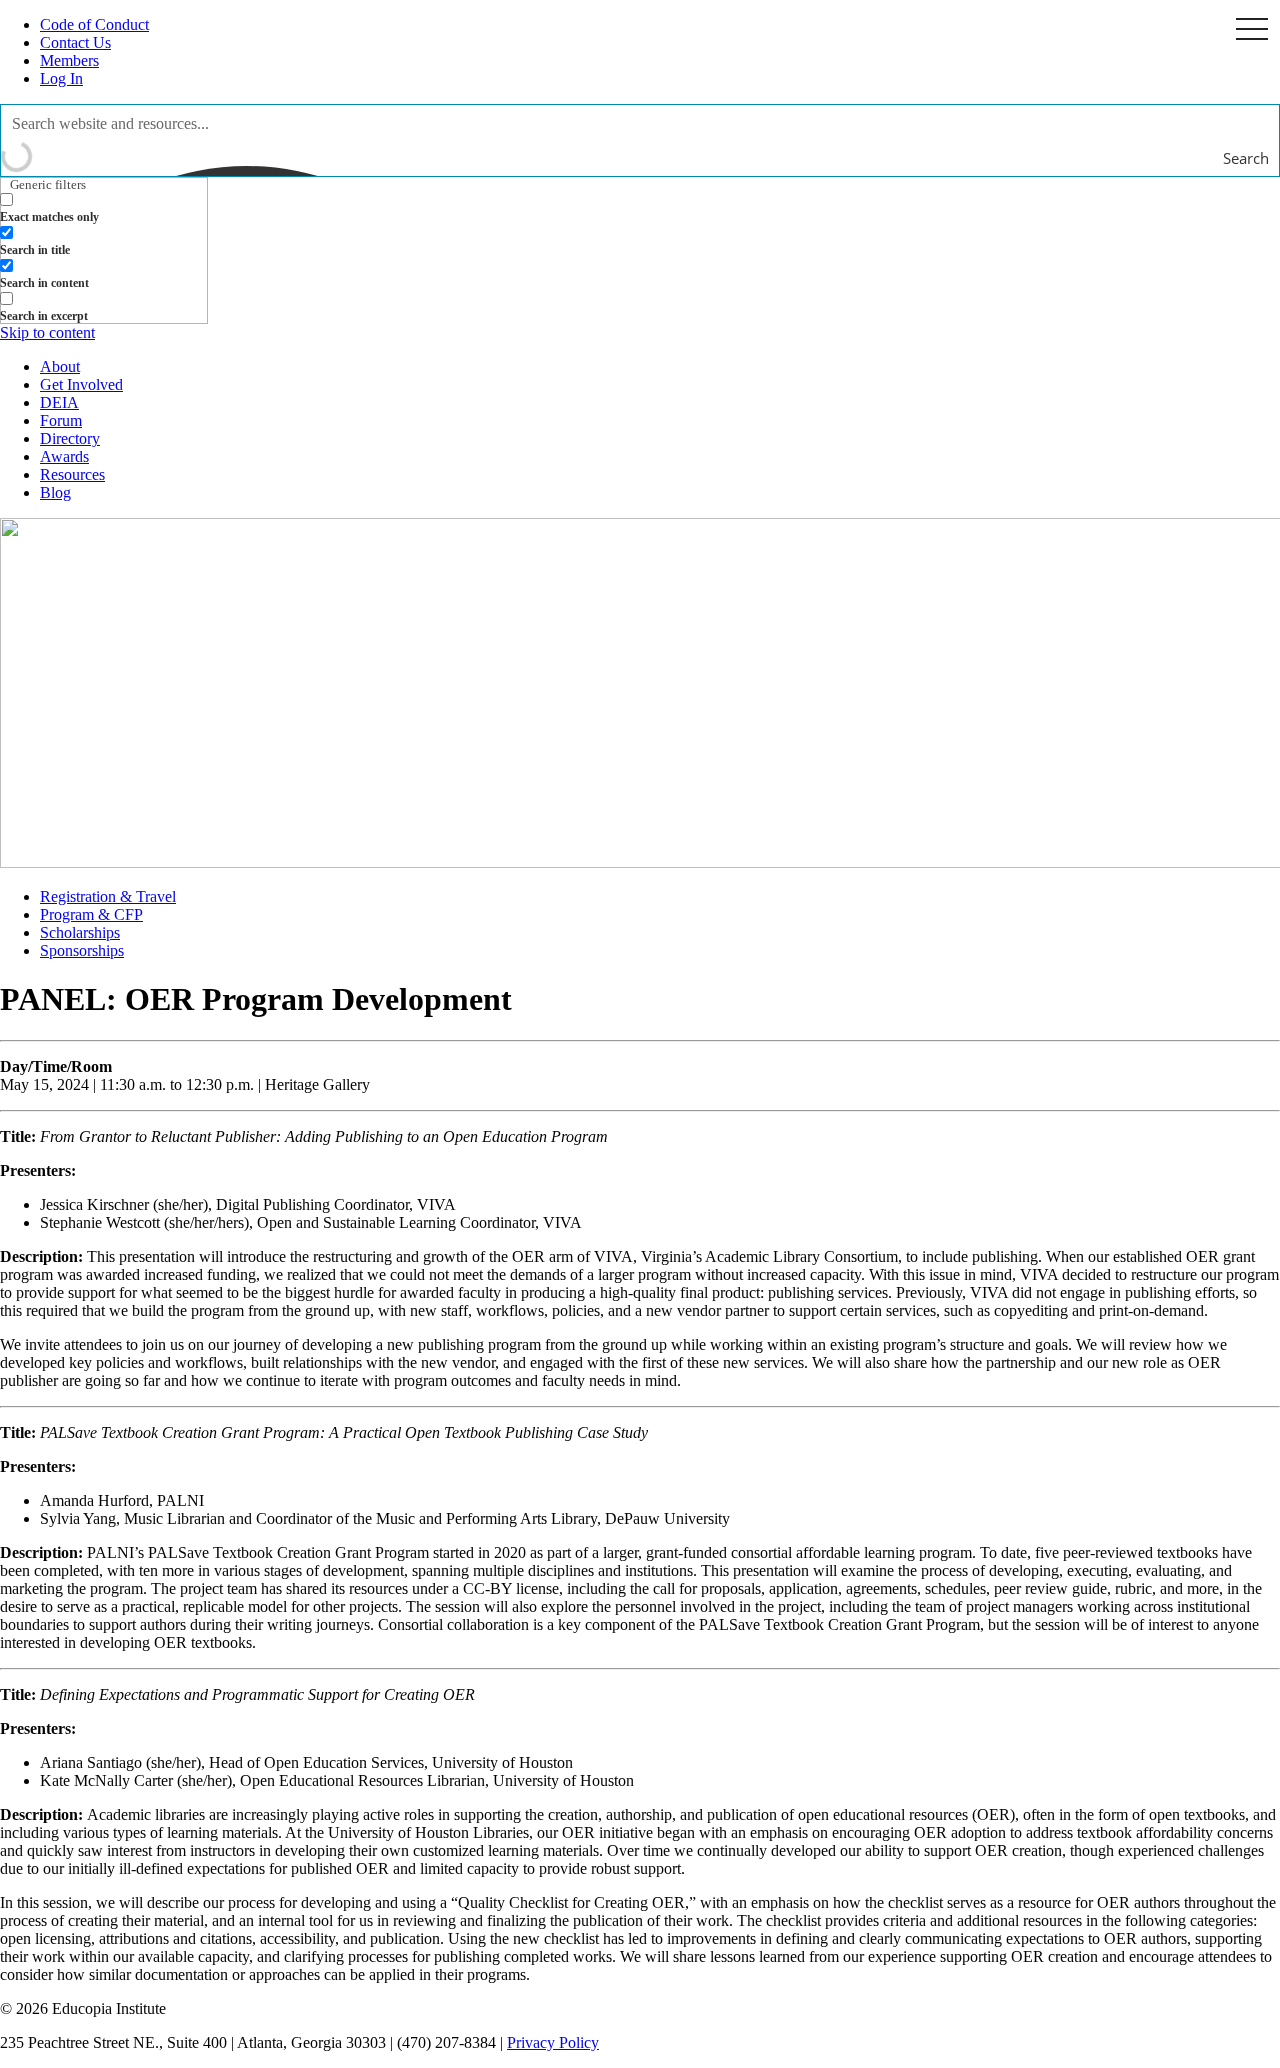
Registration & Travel (108, 896)
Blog (55, 492)
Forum (61, 420)
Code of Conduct (94, 24)
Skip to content (47, 332)
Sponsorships (82, 950)
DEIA (59, 402)
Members (69, 60)
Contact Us (75, 42)
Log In (61, 78)
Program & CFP (91, 914)
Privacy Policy (553, 2042)
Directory (70, 438)
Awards (64, 456)
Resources (72, 474)
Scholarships (80, 932)
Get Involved (81, 384)
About (60, 366)
